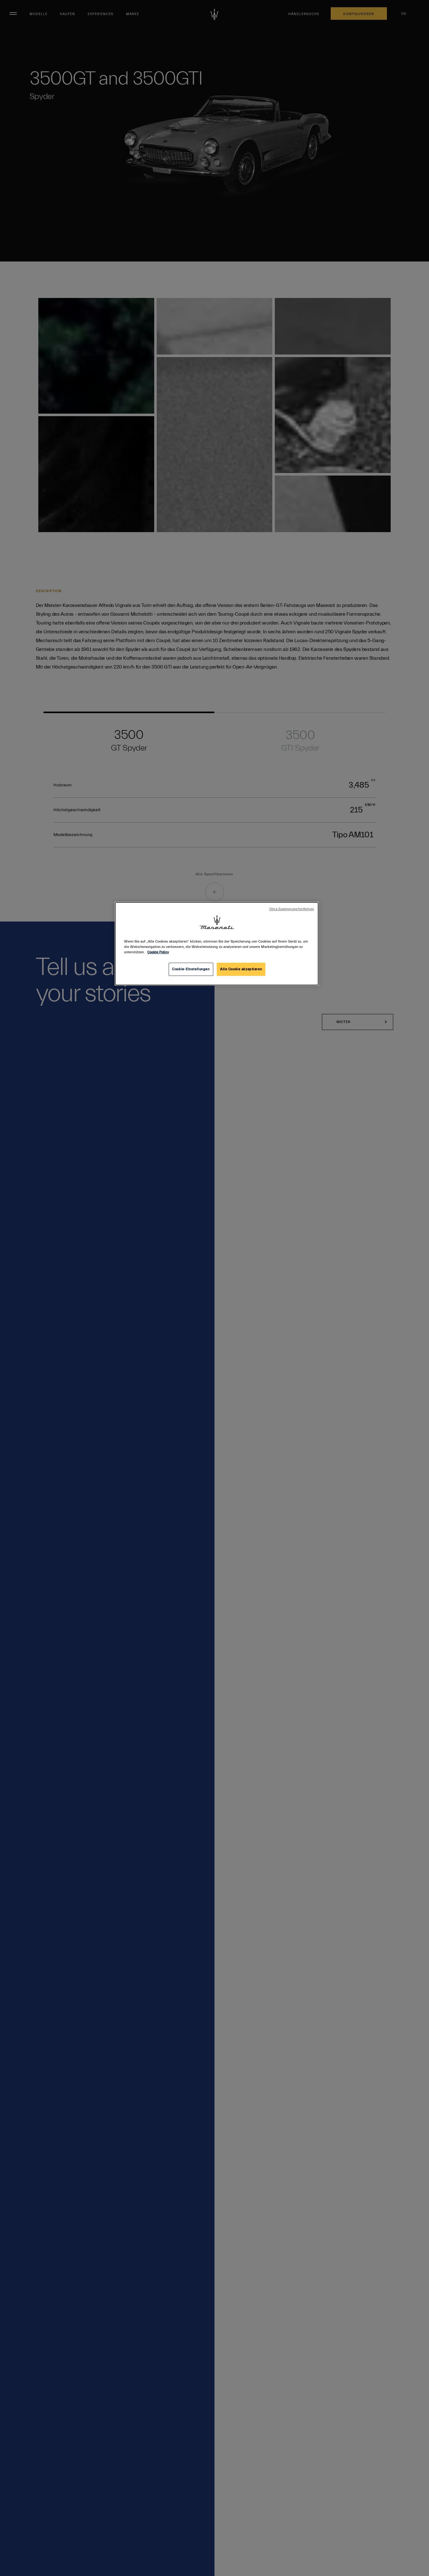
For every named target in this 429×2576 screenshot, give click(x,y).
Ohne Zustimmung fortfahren (292, 909)
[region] (217, 944)
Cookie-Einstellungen (191, 969)
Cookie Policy (158, 952)
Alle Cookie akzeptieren (241, 969)
